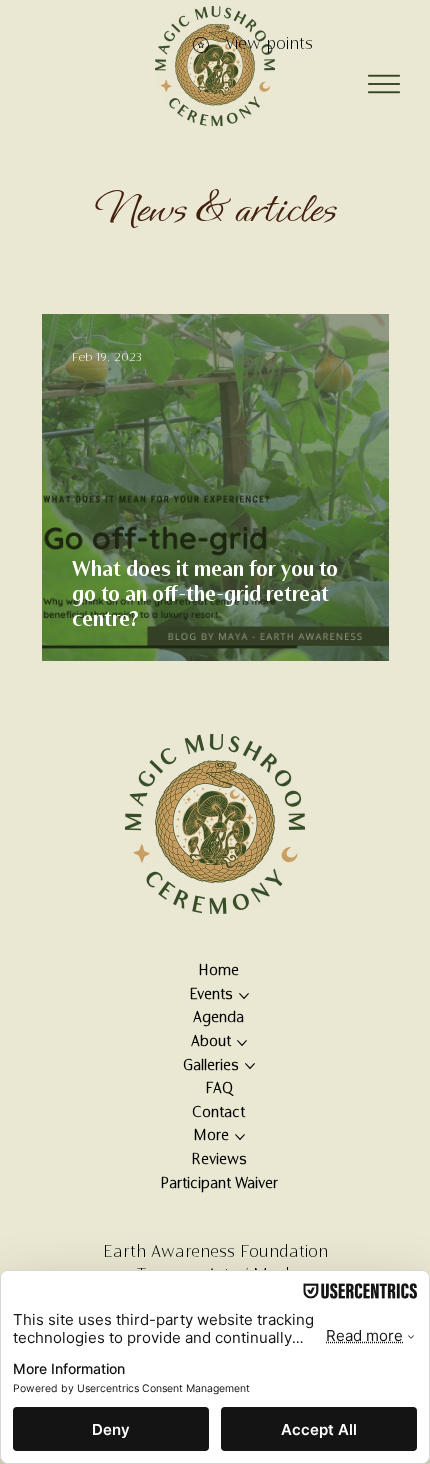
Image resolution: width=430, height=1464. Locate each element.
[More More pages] (240, 1137)
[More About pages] (242, 1043)
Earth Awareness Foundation (215, 1253)
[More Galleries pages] (250, 1066)
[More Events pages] (244, 996)
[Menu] (385, 84)
